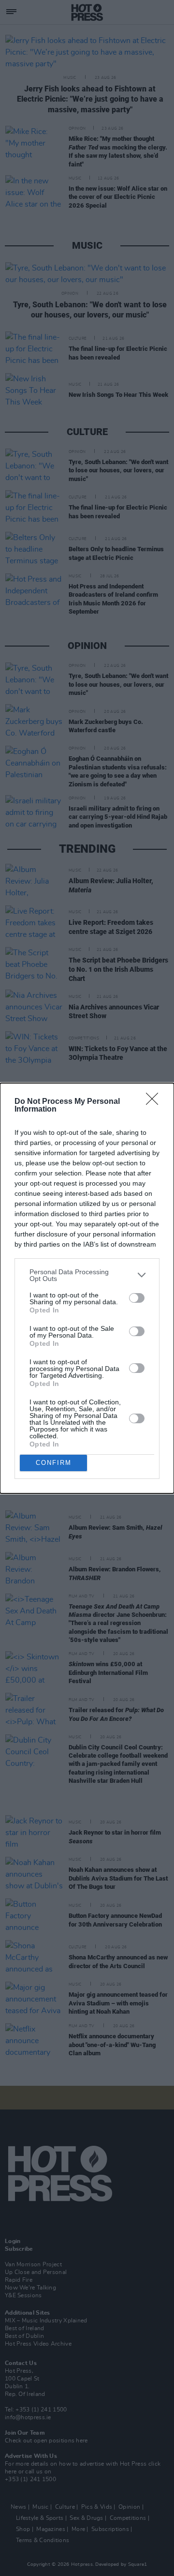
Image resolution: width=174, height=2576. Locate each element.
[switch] (137, 1298)
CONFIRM (54, 1463)
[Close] (155, 1102)
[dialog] (87, 1288)
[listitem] (87, 1275)
